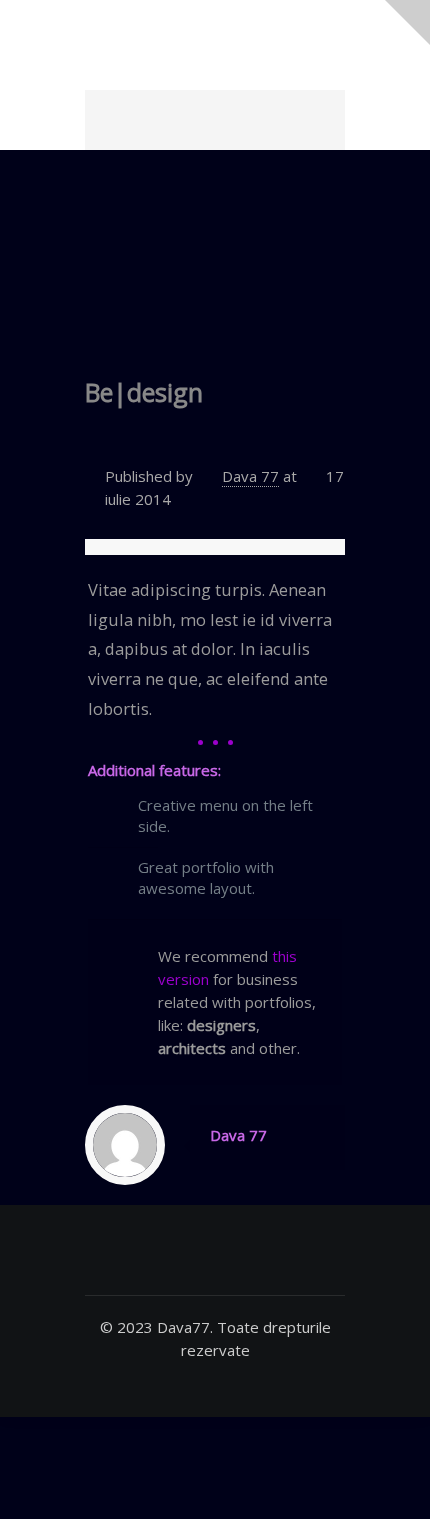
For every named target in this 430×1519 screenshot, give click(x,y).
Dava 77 (250, 476)
